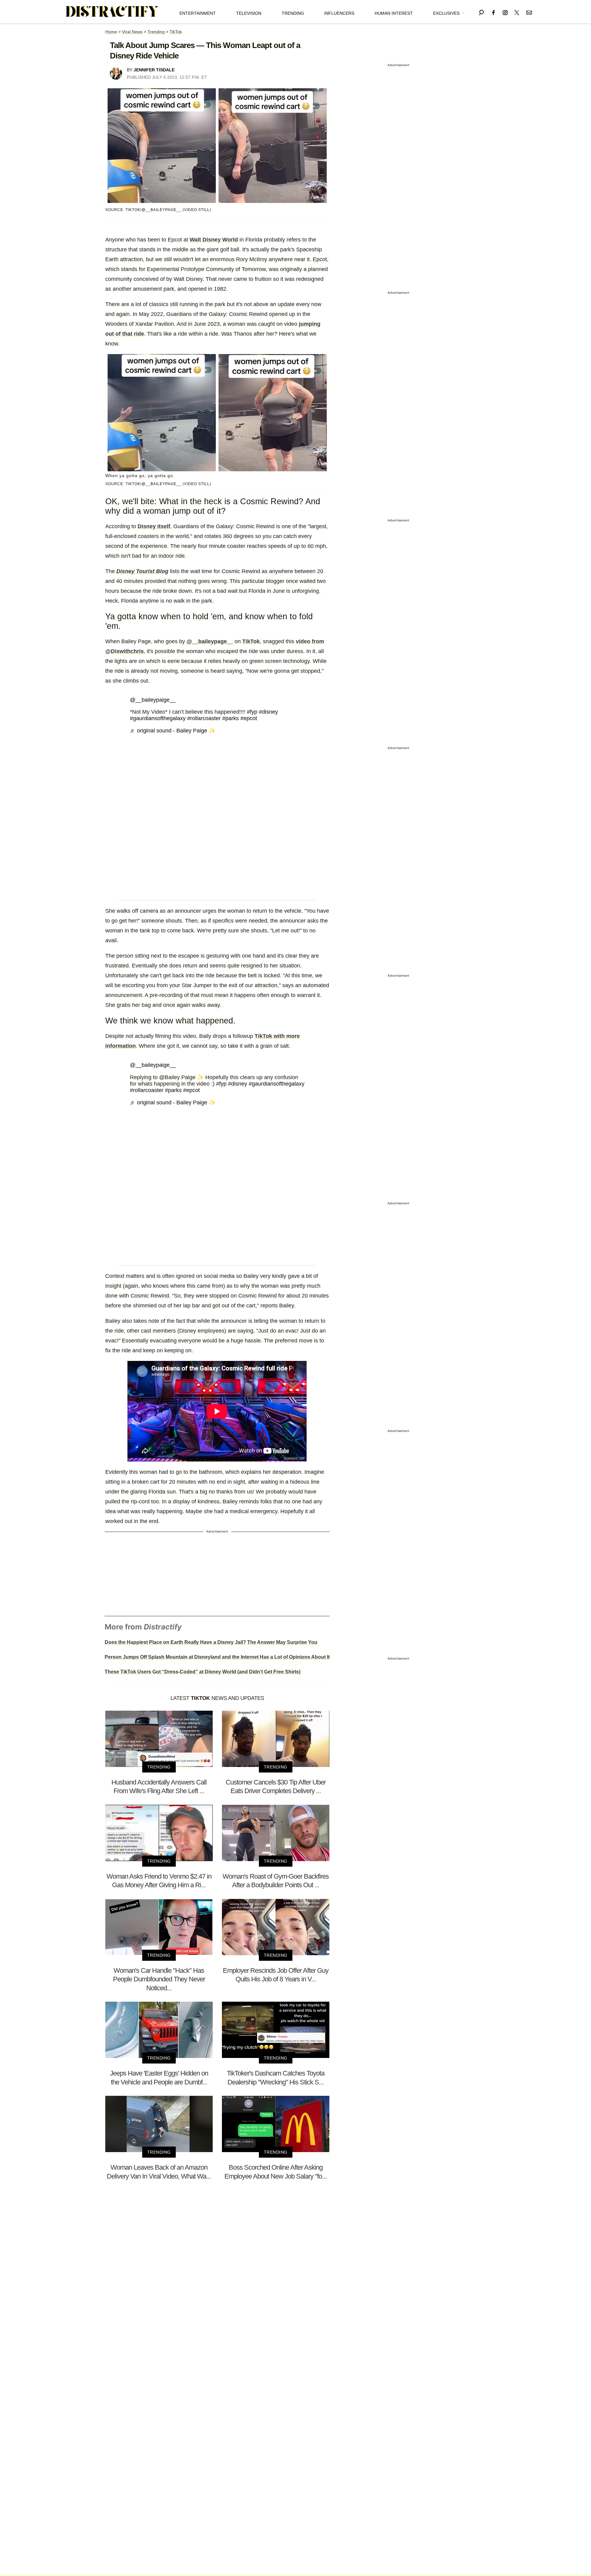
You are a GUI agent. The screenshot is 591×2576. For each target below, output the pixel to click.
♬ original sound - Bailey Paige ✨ (173, 731)
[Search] (481, 12)
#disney (268, 712)
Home (111, 32)
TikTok (176, 32)
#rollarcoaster (204, 718)
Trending (293, 13)
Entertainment (198, 13)
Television (249, 13)
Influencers (339, 13)
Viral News (132, 32)
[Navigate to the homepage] (112, 12)
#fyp (252, 712)
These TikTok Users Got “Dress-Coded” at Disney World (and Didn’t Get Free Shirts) (203, 1672)
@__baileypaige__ (153, 700)
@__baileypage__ (210, 641)
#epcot (249, 718)
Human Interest (394, 13)
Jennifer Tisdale (154, 70)
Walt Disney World (214, 240)
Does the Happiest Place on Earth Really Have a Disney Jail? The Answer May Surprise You (211, 1642)
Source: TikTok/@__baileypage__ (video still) (158, 210)
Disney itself (154, 526)
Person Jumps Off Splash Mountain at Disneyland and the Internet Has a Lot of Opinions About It (217, 1657)
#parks (231, 718)
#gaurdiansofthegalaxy (158, 718)
